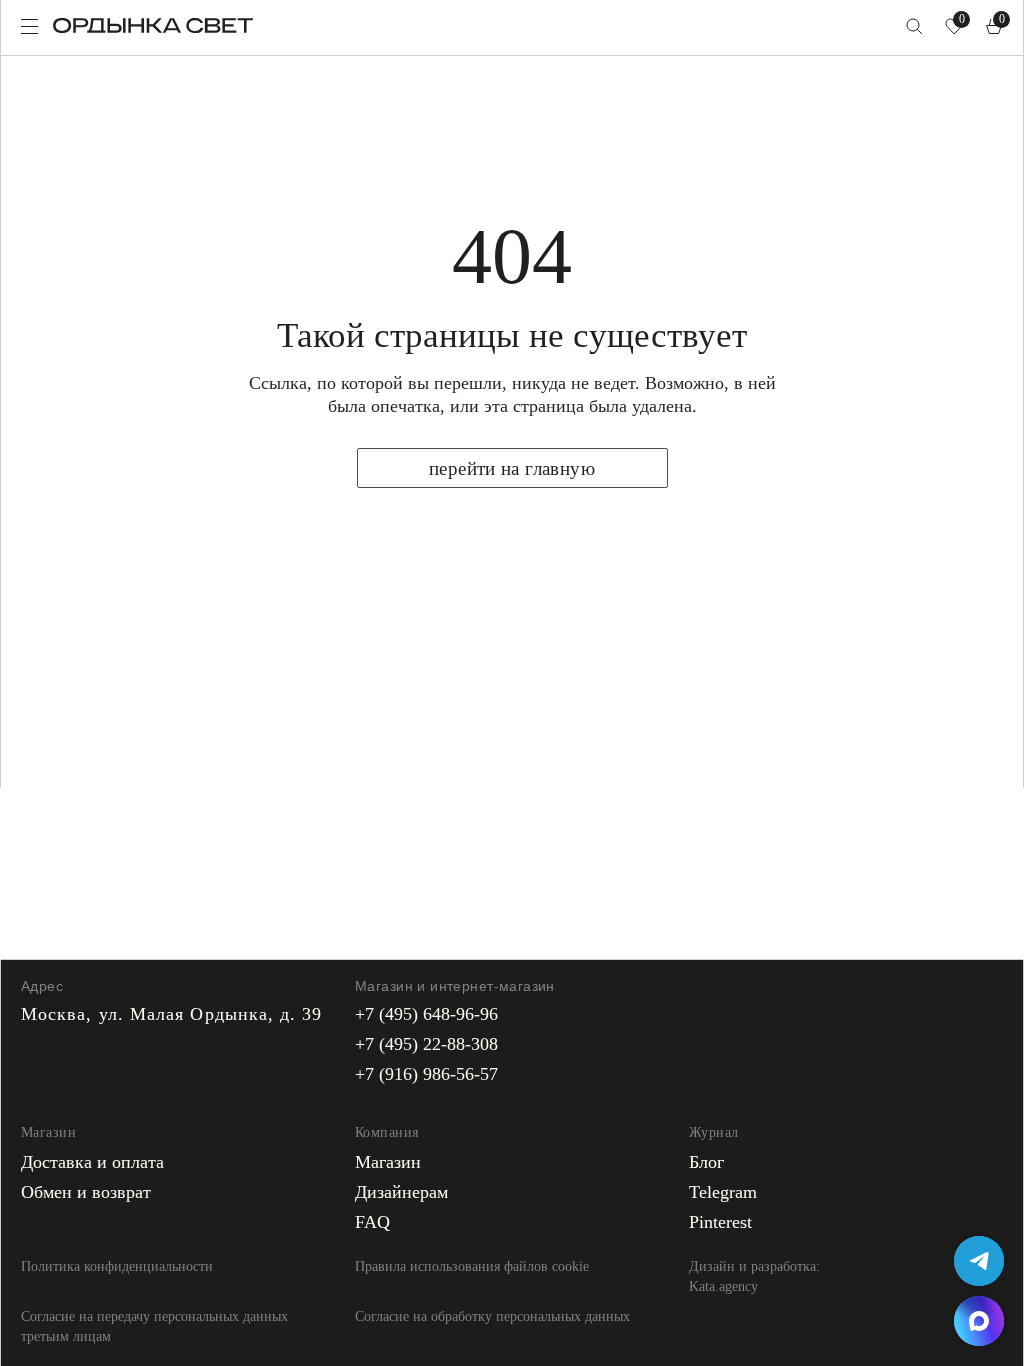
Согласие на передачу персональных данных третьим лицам (154, 1326)
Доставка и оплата (92, 1162)
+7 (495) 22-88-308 (426, 1044)
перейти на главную (512, 468)
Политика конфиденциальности (117, 1266)
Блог (706, 1162)
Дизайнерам (401, 1192)
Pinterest (720, 1222)
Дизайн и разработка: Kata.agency (754, 1276)
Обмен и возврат (86, 1192)
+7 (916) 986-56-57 (426, 1074)
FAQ (372, 1222)
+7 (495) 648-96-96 (426, 1014)
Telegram (723, 1192)
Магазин (388, 1162)
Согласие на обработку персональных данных (492, 1316)
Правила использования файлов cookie (472, 1266)
